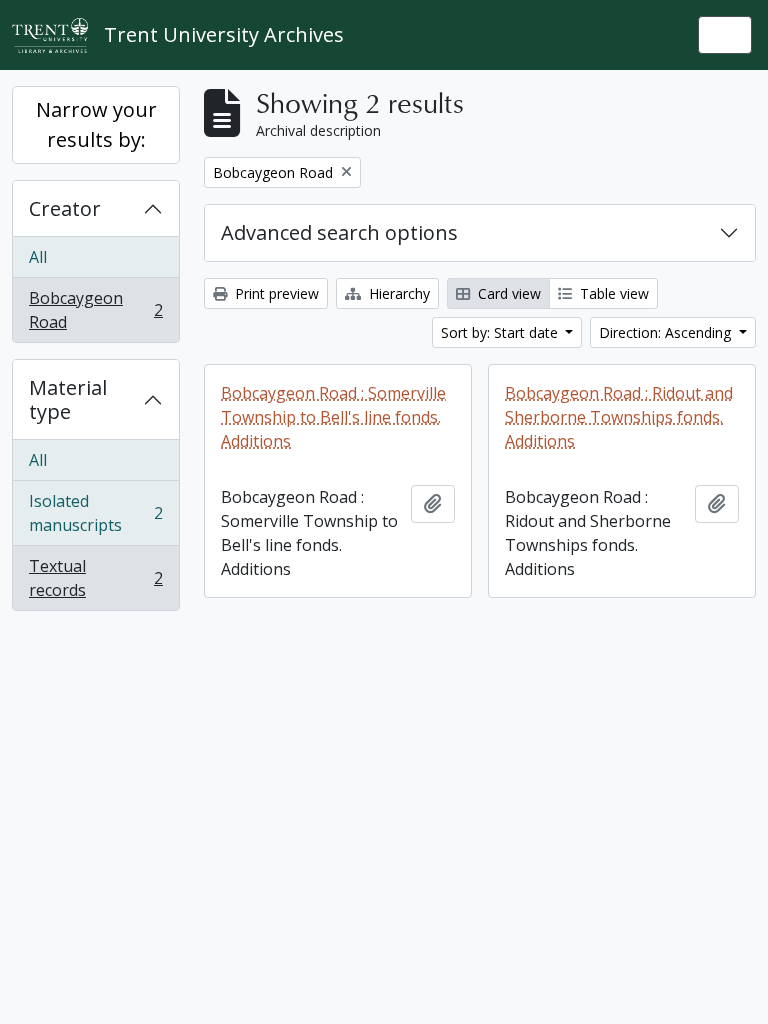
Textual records (95, 578)
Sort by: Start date (501, 332)
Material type (68, 399)
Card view (507, 293)
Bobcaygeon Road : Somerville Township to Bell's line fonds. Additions (333, 417)
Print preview (275, 293)
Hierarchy (397, 293)
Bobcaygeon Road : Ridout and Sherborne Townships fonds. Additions (619, 417)
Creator (65, 208)
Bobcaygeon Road (95, 310)
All (38, 257)
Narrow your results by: (96, 124)
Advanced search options (339, 232)
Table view (612, 293)
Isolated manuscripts (95, 513)
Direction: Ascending (667, 332)
